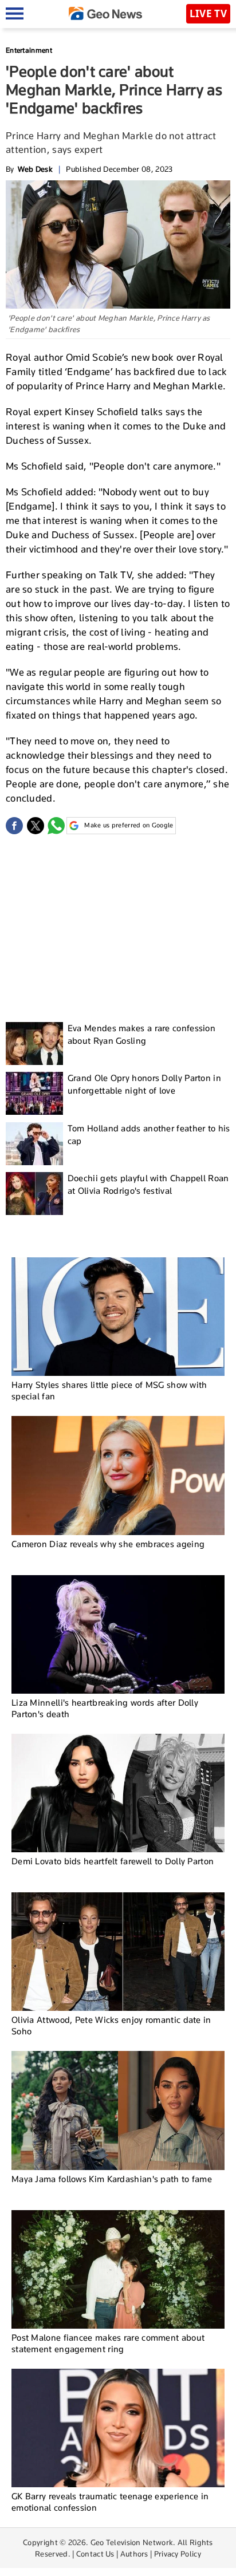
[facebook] (14, 826)
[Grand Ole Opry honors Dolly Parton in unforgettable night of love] (34, 1093)
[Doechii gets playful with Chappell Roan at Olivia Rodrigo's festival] (34, 1194)
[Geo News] (105, 13)
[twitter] (36, 826)
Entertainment (29, 50)
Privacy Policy (178, 2554)
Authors (134, 2554)
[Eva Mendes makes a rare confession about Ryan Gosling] (34, 1044)
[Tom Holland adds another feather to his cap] (34, 1144)
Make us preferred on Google (129, 825)
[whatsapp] (56, 826)
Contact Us (95, 2554)
